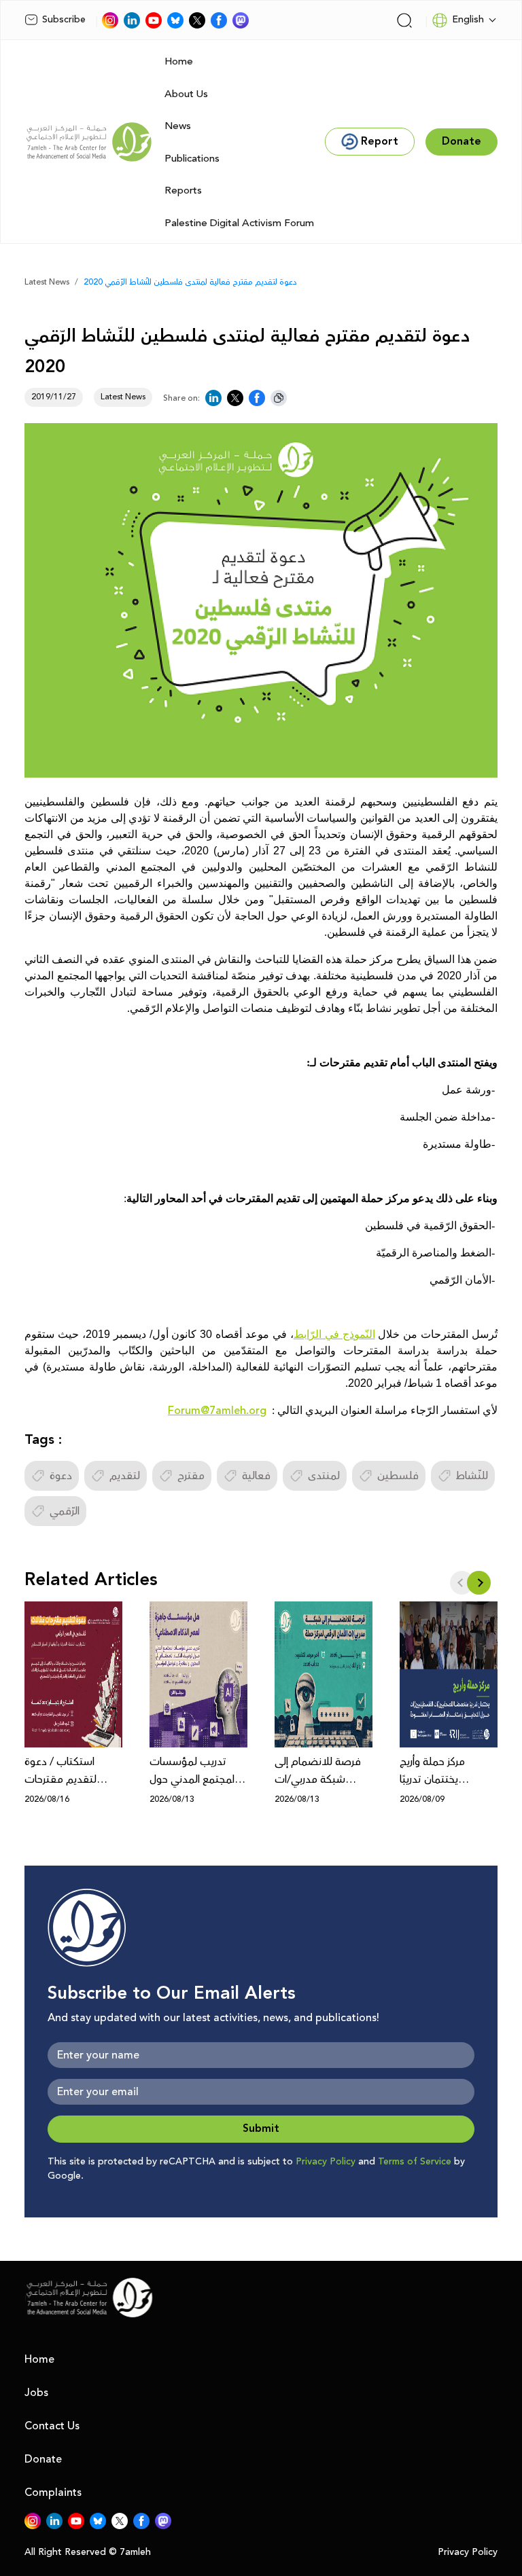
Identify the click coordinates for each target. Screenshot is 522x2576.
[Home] (89, 142)
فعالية (256, 1476)
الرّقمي (65, 1511)
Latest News (47, 282)
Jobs (36, 2393)
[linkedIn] (132, 20)
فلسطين (398, 1476)
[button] (479, 1583)
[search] (404, 20)
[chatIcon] (241, 20)
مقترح (191, 1476)
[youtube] (154, 20)
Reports (183, 191)
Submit (261, 2129)
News (178, 126)
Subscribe (64, 20)
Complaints (53, 2492)
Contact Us (52, 2426)
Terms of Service (415, 2162)
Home (179, 61)
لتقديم (125, 1476)
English (468, 20)
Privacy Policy (326, 2162)
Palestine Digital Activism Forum (239, 223)
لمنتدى (324, 1476)
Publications (192, 159)
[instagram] (110, 20)
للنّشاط (472, 1476)
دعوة (61, 1476)
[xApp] (197, 20)
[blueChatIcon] (175, 20)
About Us (186, 94)
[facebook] (219, 20)
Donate (43, 2459)
